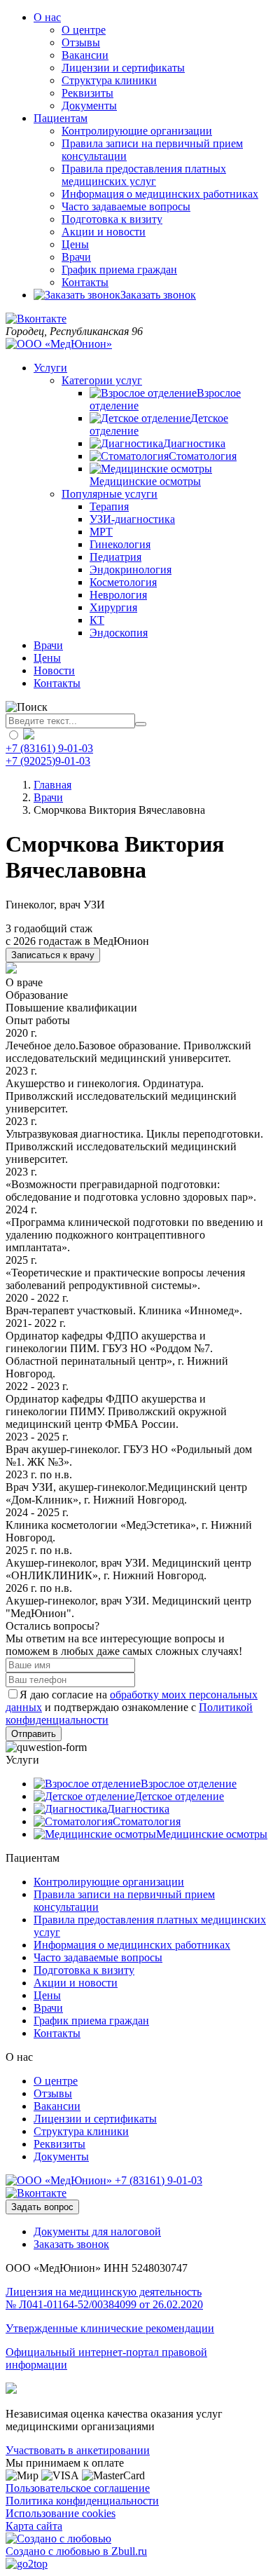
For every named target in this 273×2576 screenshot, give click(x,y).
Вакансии (85, 55)
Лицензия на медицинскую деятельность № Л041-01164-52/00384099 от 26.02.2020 (104, 2298)
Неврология (118, 595)
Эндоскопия (119, 633)
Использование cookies (61, 2513)
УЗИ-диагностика (132, 519)
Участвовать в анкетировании (78, 2450)
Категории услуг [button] (102, 380)
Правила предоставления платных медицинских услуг (144, 175)
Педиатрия (115, 557)
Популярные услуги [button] (110, 494)
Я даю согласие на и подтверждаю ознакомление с (132, 1707)
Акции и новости (104, 232)
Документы (89, 105)
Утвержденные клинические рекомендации (110, 2328)
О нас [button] (47, 17)
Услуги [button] (50, 368)
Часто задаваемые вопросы (126, 206)
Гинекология (120, 544)
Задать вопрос (42, 2207)
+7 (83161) (159, 2180)
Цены (75, 244)
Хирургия (113, 607)
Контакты (85, 282)
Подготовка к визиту (112, 219)
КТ (97, 620)
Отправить (34, 1734)
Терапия (109, 506)
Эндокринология (131, 570)
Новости (54, 670)
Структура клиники (109, 80)
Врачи (76, 257)
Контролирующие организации (137, 131)
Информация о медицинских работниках (160, 194)
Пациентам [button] (61, 118)
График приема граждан (119, 270)
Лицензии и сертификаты (123, 68)
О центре (84, 30)
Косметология (123, 582)
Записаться (53, 955)
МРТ (101, 532)
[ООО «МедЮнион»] (59, 344)
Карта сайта (34, 2526)
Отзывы (81, 42)
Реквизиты (87, 93)
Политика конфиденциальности (82, 2501)
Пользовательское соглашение (78, 2488)
